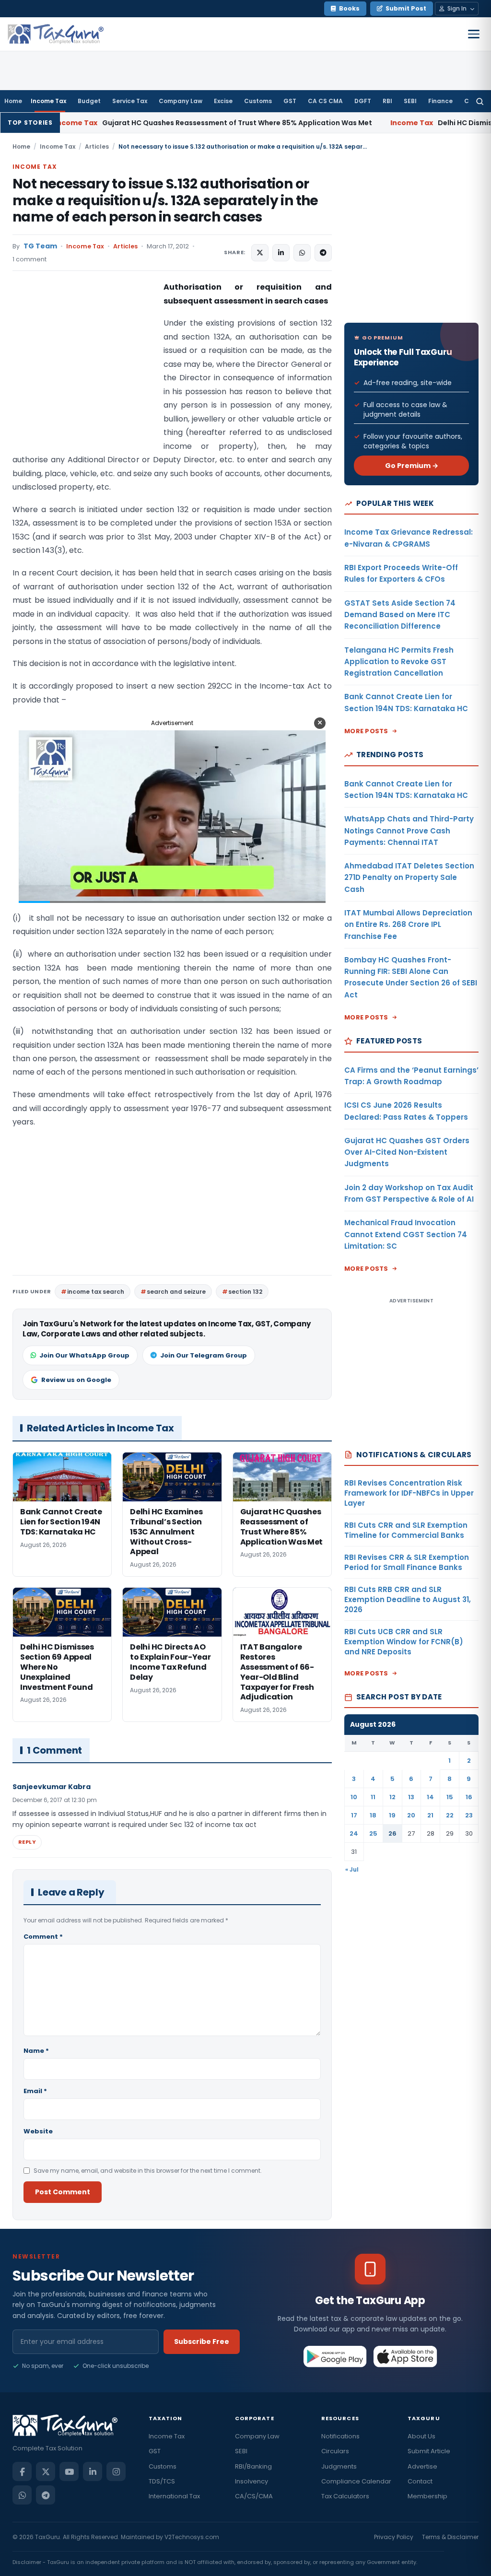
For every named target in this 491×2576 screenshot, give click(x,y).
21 (430, 1815)
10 (354, 1797)
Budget (89, 101)
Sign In (457, 8)
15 (450, 1797)
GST (290, 101)
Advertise (422, 2466)
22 (450, 1815)
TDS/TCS (162, 2481)
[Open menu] (474, 34)
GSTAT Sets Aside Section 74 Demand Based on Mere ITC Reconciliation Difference (400, 615)
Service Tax (130, 101)
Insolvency (251, 2481)
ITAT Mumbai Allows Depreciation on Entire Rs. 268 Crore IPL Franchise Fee (408, 925)
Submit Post (406, 8)
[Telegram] (46, 2495)
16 (469, 1797)
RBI (387, 101)
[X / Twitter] (46, 2471)
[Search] (480, 101)
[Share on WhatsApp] (302, 253)
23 (469, 1815)
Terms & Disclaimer (450, 2537)
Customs (258, 101)
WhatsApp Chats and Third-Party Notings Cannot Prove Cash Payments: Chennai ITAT (409, 831)
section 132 (245, 1292)
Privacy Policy (394, 2537)
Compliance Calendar (356, 2481)
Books (349, 8)
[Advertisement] (84, 376)
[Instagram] (116, 2471)
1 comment (29, 259)
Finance (440, 101)
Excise (223, 101)
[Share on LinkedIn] (281, 253)
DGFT (363, 101)
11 (373, 1797)
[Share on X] (260, 253)
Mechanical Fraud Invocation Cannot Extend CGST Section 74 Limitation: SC (406, 1234)
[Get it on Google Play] (335, 2356)
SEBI (410, 101)
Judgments (339, 2466)
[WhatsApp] (22, 2495)
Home (13, 101)
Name (36, 2051)
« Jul (352, 1869)
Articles (97, 146)
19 (392, 1815)
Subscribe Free (202, 2342)
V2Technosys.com (192, 2537)
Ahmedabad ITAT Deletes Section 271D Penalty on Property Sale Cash (409, 878)
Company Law (181, 101)
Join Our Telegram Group (204, 1355)
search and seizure (176, 1292)
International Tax (174, 2496)
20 (411, 1815)
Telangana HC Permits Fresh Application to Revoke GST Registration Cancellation (399, 662)
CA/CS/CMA (254, 2496)
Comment (43, 1937)
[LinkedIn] (93, 2471)
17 (354, 1815)
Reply (27, 1842)
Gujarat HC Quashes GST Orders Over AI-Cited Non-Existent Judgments (407, 1152)
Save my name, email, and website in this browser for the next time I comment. (148, 2171)
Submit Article (429, 2451)
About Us (421, 2436)
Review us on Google (76, 1380)
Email (35, 2091)
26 (392, 1833)
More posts (366, 731)
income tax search (96, 1292)
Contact (420, 2481)
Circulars (335, 2451)
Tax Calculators (345, 2496)
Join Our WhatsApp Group (84, 1355)
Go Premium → (412, 466)
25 (373, 1833)
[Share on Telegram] (323, 253)
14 (430, 1797)
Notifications (340, 2436)
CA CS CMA (325, 101)
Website (38, 2131)
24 (354, 1833)
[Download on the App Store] (405, 2356)
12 (392, 1797)
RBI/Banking (253, 2466)
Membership (427, 2496)
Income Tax (48, 101)
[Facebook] (22, 2471)
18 (373, 1815)
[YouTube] (69, 2471)
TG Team (40, 246)
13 (411, 1797)
